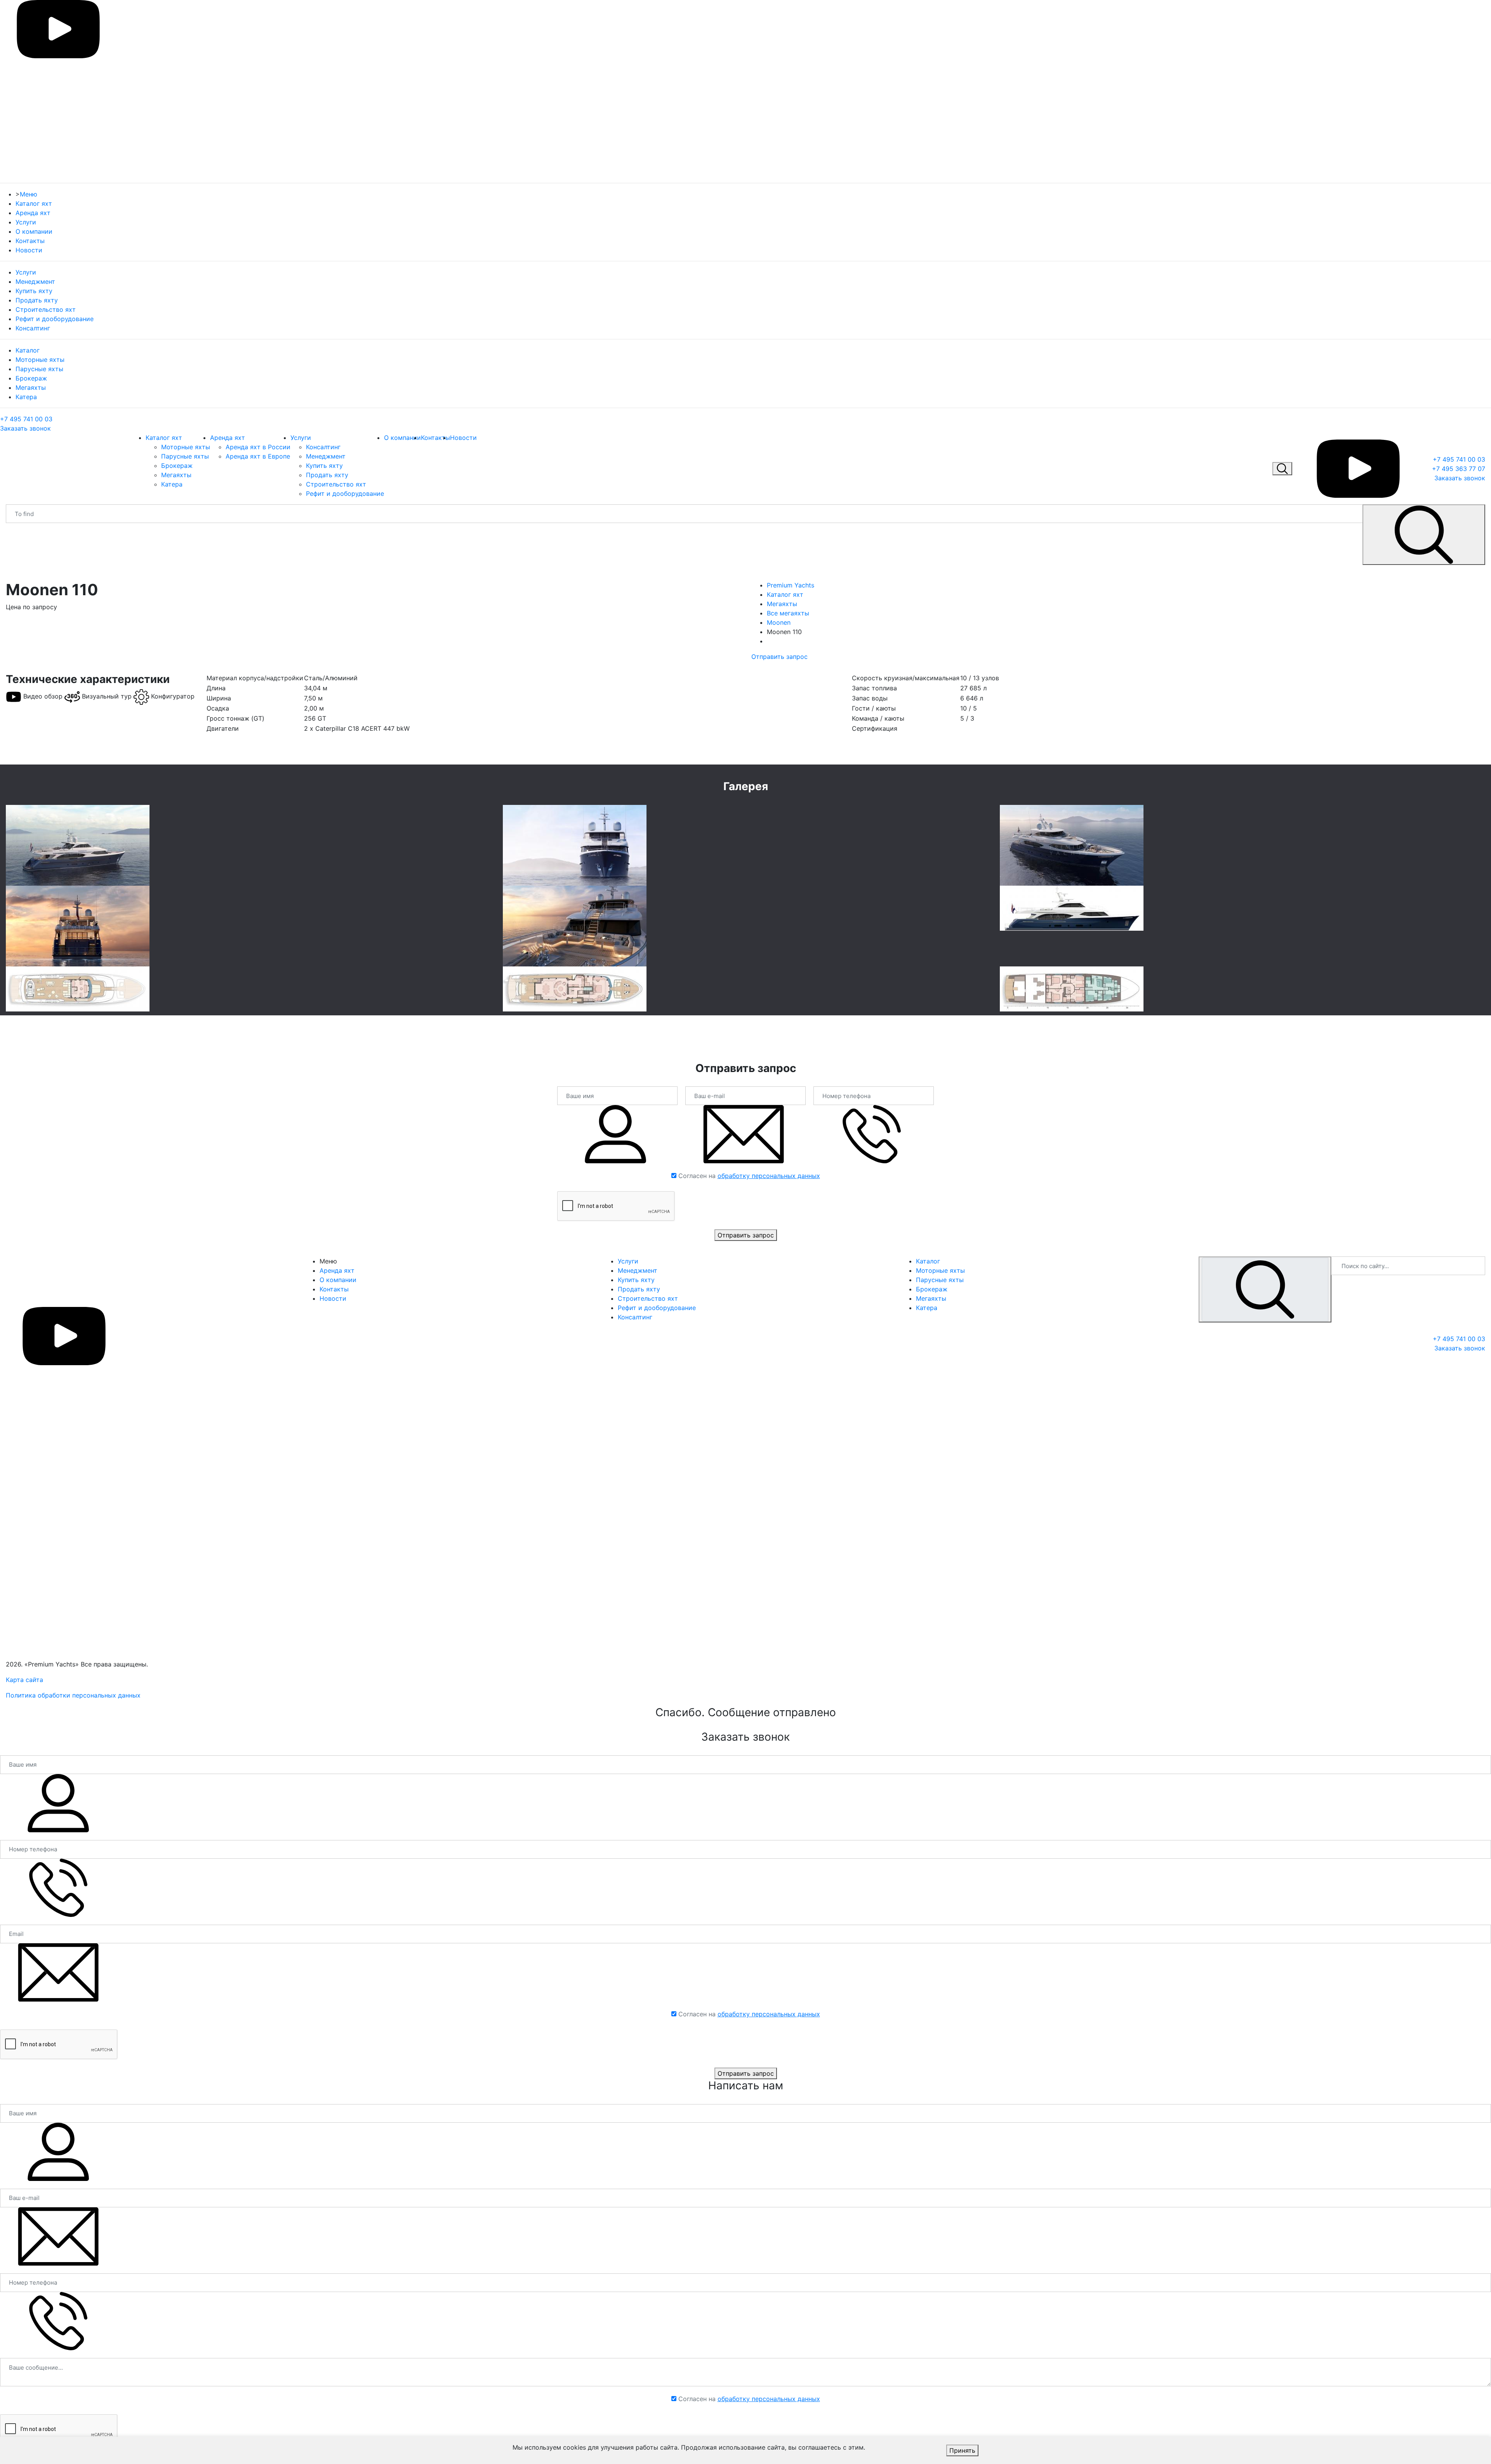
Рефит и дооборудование (55, 319)
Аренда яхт (33, 213)
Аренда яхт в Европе (258, 456)
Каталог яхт (34, 203)
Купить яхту (34, 291)
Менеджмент (35, 282)
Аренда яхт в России (258, 447)
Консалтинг (33, 328)
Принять (962, 2450)
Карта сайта (24, 1680)
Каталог (28, 350)
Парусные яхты (39, 369)
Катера (26, 397)
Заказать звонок (25, 428)
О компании (34, 231)
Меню (29, 194)
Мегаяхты (31, 387)
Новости (29, 250)
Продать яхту (37, 300)
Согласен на (749, 1176)
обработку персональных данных (769, 1176)
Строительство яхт (46, 309)
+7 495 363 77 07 (1459, 469)
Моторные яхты (40, 360)
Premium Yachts (791, 585)
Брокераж (31, 378)
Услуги (26, 222)
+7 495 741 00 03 (26, 419)
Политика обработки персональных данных (73, 1695)
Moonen (779, 622)
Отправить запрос (779, 657)
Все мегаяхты (788, 613)
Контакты (30, 241)
